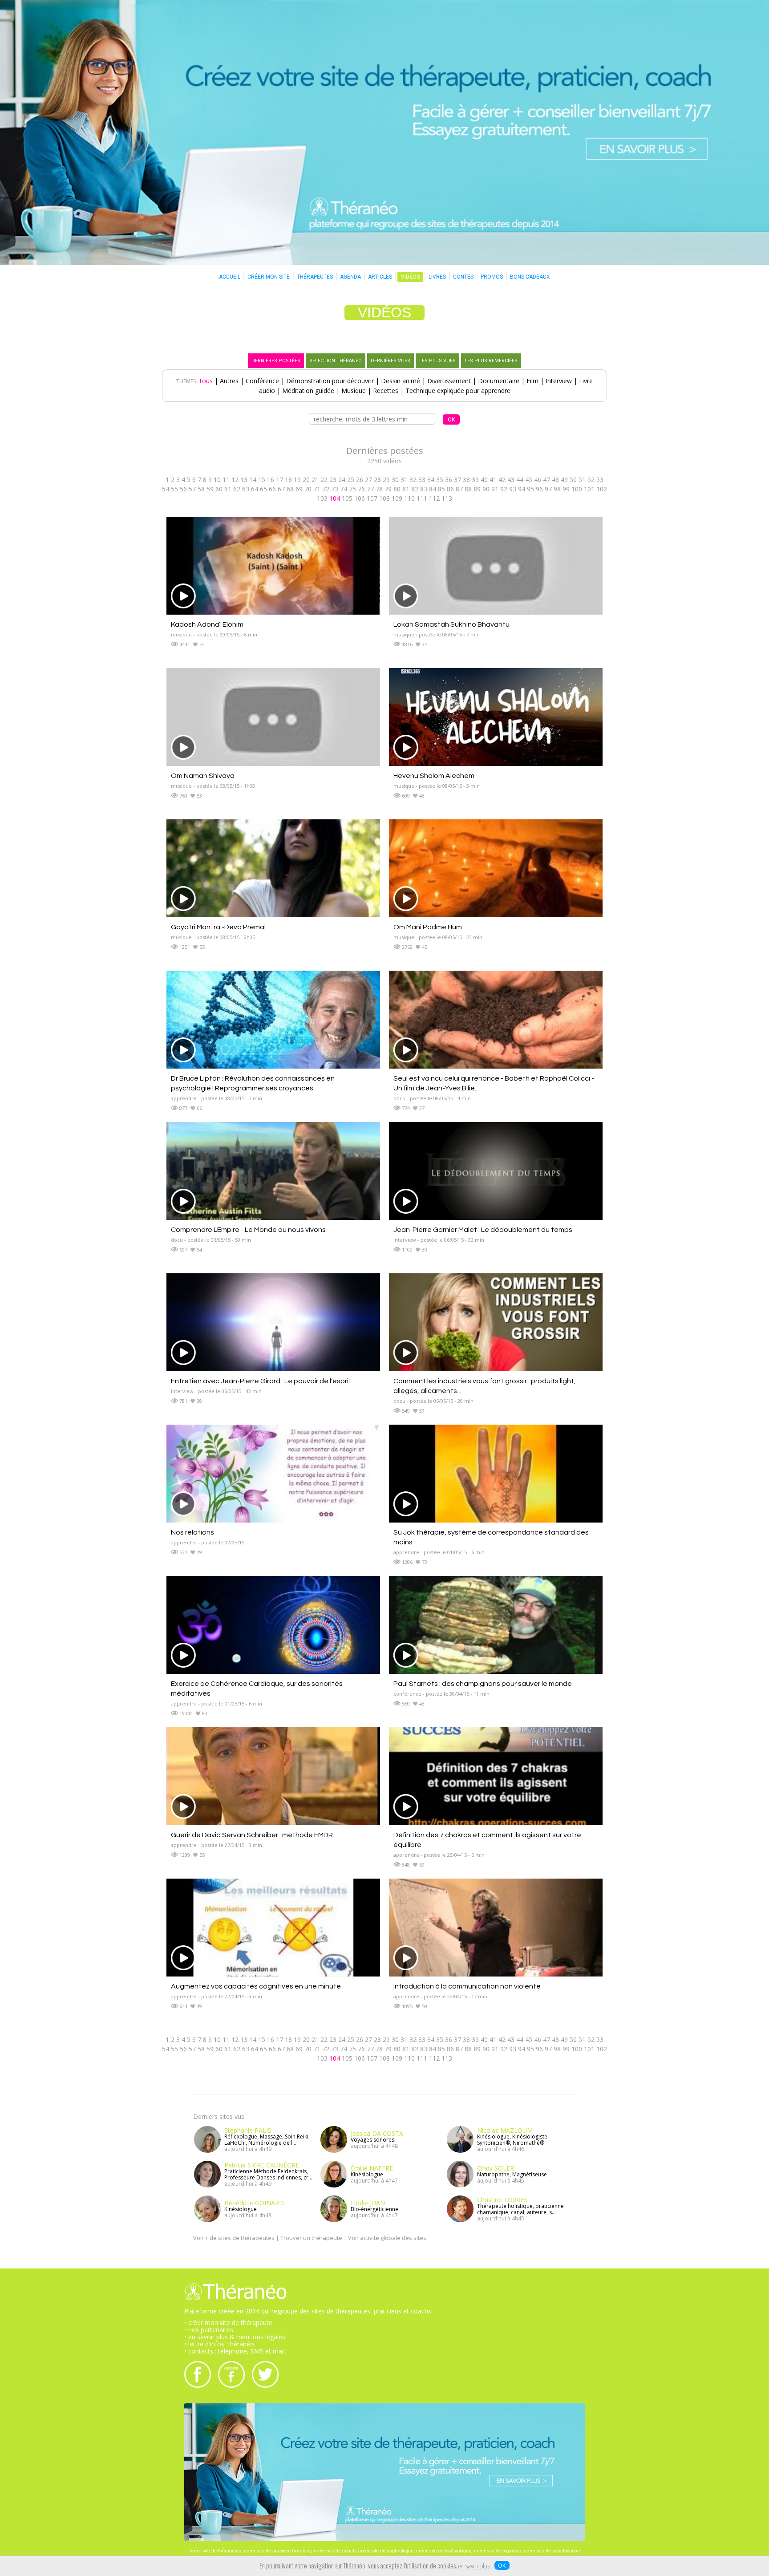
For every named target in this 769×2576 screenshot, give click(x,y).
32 (413, 480)
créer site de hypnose (498, 2551)
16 (271, 480)
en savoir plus (474, 2567)
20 (306, 480)
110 (409, 498)
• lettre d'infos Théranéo (219, 2344)
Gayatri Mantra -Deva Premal (218, 927)
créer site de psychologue (552, 2551)
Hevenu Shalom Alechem (434, 776)
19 (297, 480)
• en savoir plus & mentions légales (235, 2337)
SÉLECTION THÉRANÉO (336, 361)
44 (520, 480)
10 (217, 480)
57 (192, 489)
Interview (559, 381)
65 (263, 489)
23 (333, 480)
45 (529, 480)
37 (457, 480)
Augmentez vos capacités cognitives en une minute (256, 1986)
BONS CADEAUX (530, 277)
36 (449, 480)
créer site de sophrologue (386, 2551)
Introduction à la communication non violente (467, 1986)
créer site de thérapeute (215, 2551)
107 (372, 498)
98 (557, 489)
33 (422, 480)
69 (299, 489)
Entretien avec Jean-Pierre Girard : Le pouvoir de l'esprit (261, 1381)
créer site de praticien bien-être (277, 2551)
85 (441, 489)
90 (486, 489)
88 (468, 489)
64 (255, 489)
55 (174, 489)
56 (183, 489)
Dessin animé (401, 381)
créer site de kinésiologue (444, 2551)
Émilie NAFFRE (372, 2168)
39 (475, 480)
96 (539, 489)
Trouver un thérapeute (311, 2238)
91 (495, 489)
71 (317, 489)
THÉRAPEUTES (315, 277)
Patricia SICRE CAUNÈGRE (262, 2165)
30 (395, 480)
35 (440, 480)
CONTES (463, 277)
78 (379, 489)
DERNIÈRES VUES (391, 361)
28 (377, 480)
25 (351, 480)
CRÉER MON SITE (269, 277)
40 (484, 480)
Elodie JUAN (368, 2203)
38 (466, 480)
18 (288, 480)
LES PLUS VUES (437, 361)
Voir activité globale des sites (387, 2238)
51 (582, 480)
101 (589, 489)
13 (244, 480)
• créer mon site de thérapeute (228, 2323)
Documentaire (499, 381)
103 (322, 498)
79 (388, 489)
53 (600, 480)
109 (397, 498)
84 (433, 489)
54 (166, 489)
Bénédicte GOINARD (254, 2203)
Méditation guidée (308, 391)
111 (422, 498)
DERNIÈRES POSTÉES (276, 361)
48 (555, 480)
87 (459, 489)
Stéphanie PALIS (248, 2130)
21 (315, 480)
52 (591, 480)
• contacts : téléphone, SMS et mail (235, 2351)
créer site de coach (335, 2551)
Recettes (386, 391)
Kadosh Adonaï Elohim (207, 624)
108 (384, 498)
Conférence (262, 381)
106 (360, 498)
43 (511, 480)
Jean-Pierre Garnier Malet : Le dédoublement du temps (483, 1230)
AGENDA (350, 277)
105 (347, 498)
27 (368, 480)
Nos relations (192, 1532)
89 (477, 489)
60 (219, 489)
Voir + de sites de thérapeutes (234, 2238)
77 (370, 489)
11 (226, 480)
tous (206, 381)
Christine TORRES (502, 2200)
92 (504, 489)
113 (447, 498)
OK (502, 2565)
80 (397, 489)
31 (404, 480)
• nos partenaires (209, 2330)
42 (502, 480)
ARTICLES (380, 277)
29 (386, 480)
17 (279, 480)
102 (602, 489)
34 (431, 480)
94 (522, 489)
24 (342, 480)
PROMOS (492, 277)
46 (538, 480)
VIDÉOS (410, 277)
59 (210, 489)
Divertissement (449, 381)
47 (546, 480)
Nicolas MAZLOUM (505, 2130)
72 (326, 489)
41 (493, 480)
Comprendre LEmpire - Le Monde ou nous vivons (248, 1230)
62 (237, 489)
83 (424, 489)
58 (201, 489)
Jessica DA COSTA (377, 2133)
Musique (354, 391)
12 (235, 480)
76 (361, 489)
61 (228, 489)
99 (566, 489)
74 (344, 489)
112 (434, 498)
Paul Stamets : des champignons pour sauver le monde (483, 1684)
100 (577, 489)
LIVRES (437, 277)
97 (548, 489)
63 (246, 489)
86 (450, 489)
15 (262, 480)
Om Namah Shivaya (203, 776)
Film (532, 381)
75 (352, 489)
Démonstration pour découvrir (330, 381)
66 (272, 489)
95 (530, 489)
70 (308, 489)
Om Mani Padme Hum (428, 927)
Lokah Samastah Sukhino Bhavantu (451, 624)
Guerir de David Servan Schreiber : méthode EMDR (252, 1835)
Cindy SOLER (496, 2168)
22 (324, 480)
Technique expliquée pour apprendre (458, 391)
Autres (229, 381)
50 (573, 480)
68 (290, 489)
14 (253, 480)
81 (406, 489)
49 (564, 480)
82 (415, 489)
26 (360, 480)
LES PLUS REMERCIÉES (491, 361)
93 (513, 489)
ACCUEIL (230, 277)
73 (335, 489)
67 (281, 489)
